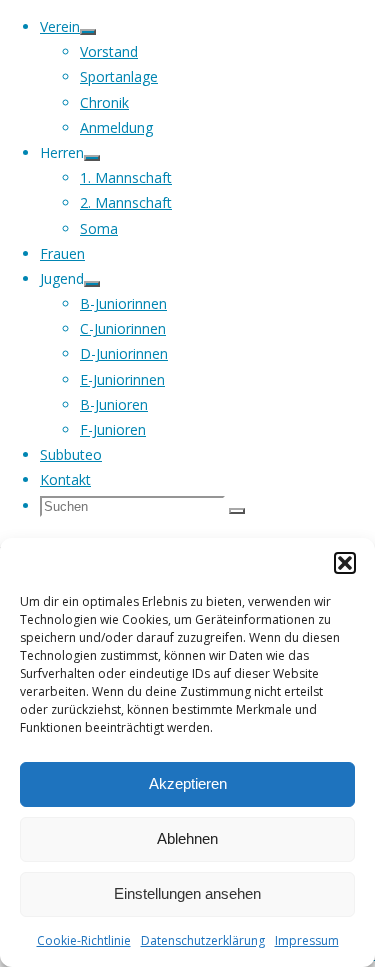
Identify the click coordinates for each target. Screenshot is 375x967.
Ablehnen (187, 838)
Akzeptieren (188, 783)
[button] (345, 563)
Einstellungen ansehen (187, 893)
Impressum (307, 940)
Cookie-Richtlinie (84, 940)
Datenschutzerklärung (203, 940)
